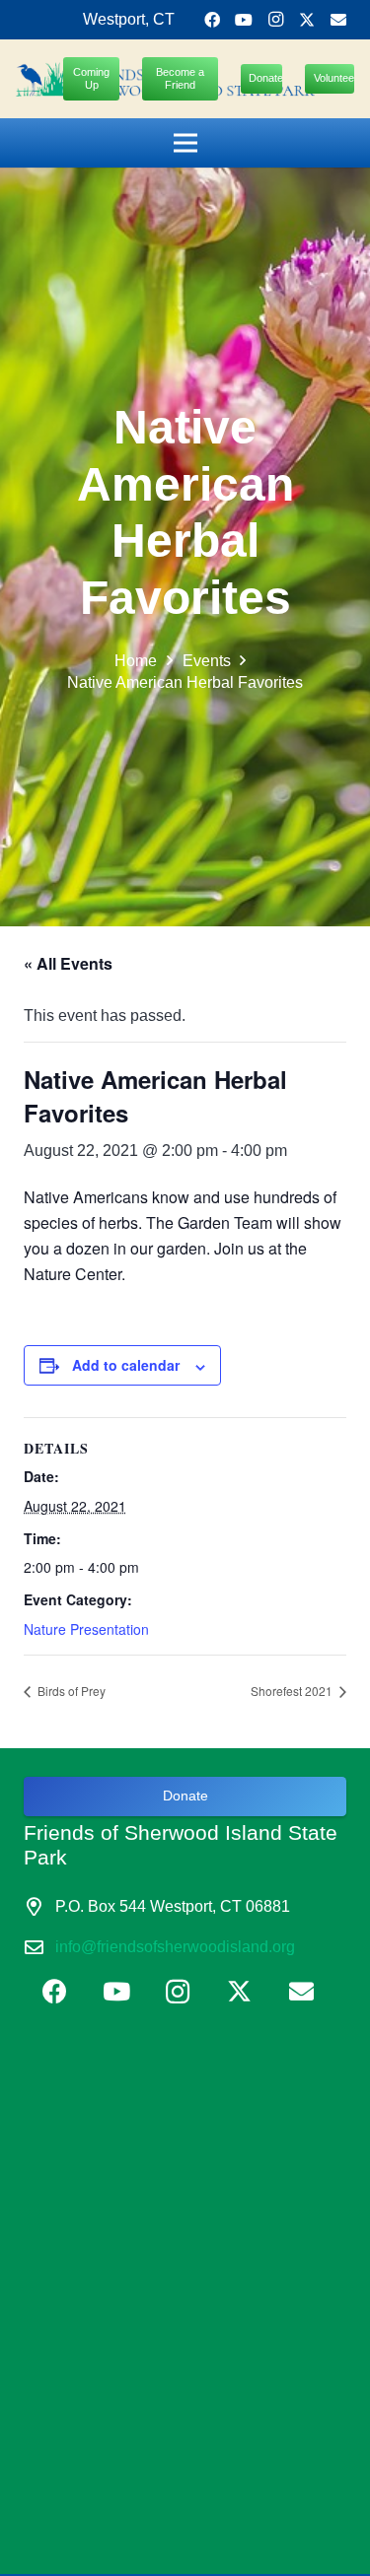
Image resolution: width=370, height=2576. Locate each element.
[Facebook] (212, 20)
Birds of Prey (70, 1691)
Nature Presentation (86, 1629)
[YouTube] (244, 20)
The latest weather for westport (172, 2262)
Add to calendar (126, 1365)
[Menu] (185, 143)
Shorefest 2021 (293, 1691)
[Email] (338, 20)
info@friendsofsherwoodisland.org (175, 1947)
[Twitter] (307, 20)
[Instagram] (275, 20)
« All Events (68, 963)
